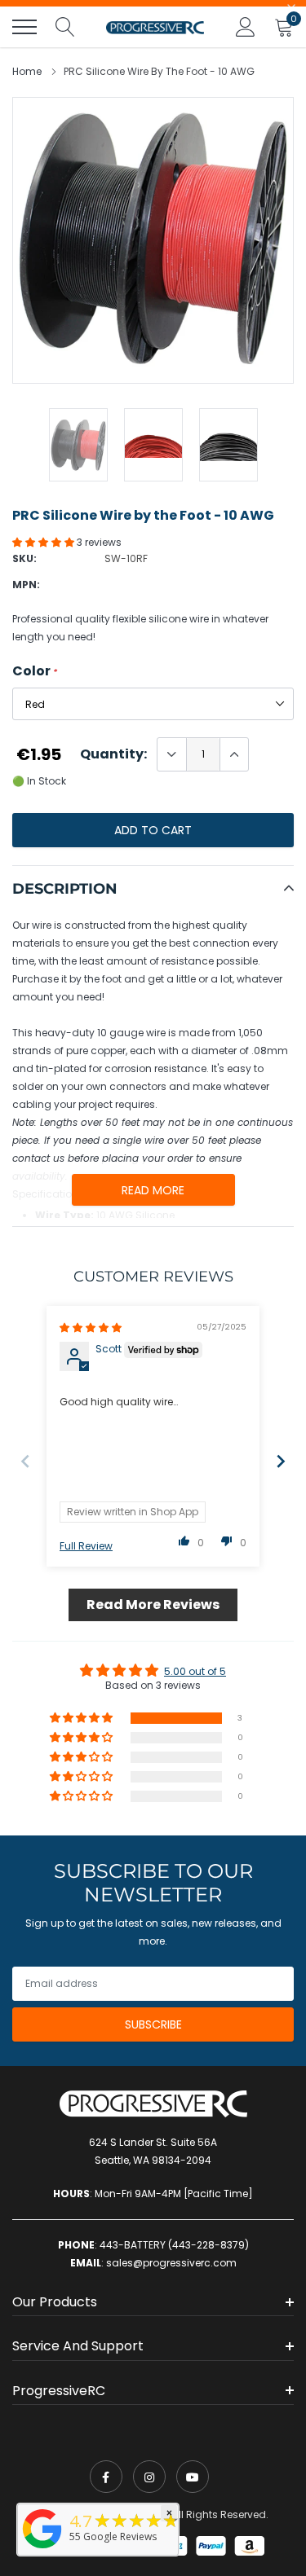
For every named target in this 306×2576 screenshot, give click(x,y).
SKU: (24, 558)
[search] (65, 27)
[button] (44, 542)
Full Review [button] (86, 1546)
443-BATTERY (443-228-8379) (174, 2245)
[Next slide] (281, 1461)
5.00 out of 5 (195, 1671)
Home (27, 71)
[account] (246, 26)
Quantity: (113, 754)
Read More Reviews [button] (153, 1605)
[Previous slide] (25, 1461)
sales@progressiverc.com (171, 2263)
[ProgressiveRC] (42, 2550)
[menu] (24, 27)
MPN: (26, 585)
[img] (91, 1328)
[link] (106, 2477)
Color (35, 671)
